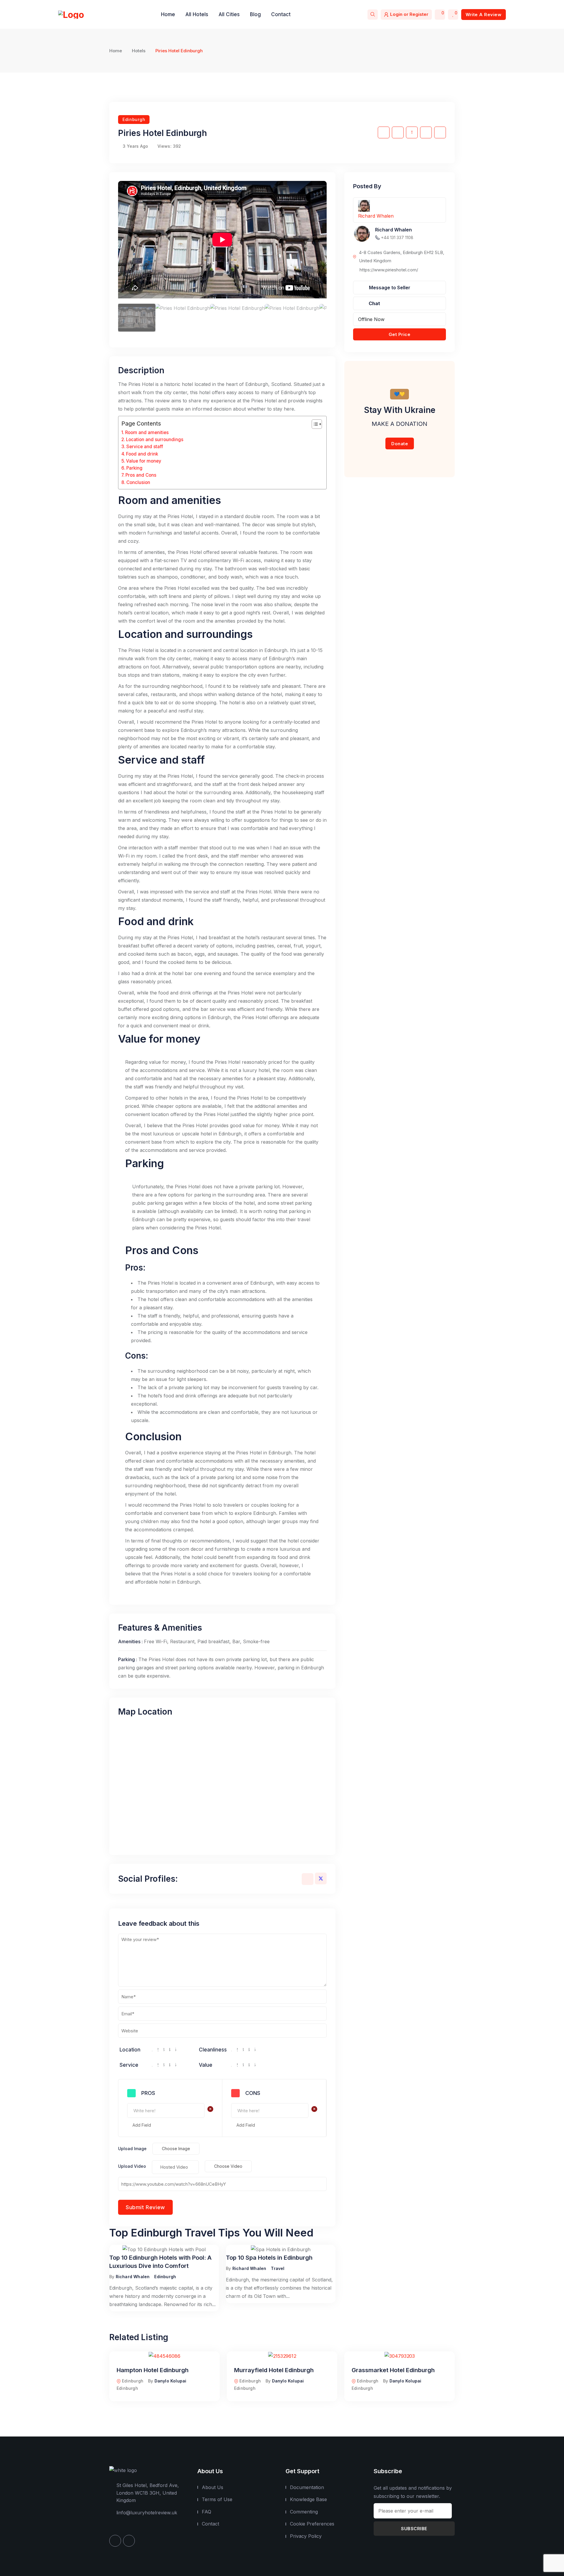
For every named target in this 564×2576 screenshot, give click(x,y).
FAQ (207, 2512)
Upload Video (132, 2166)
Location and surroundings (155, 440)
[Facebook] (308, 1879)
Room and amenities (147, 432)
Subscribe (414, 2529)
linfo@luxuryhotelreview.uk (147, 2513)
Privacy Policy (306, 2536)
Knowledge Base (308, 2499)
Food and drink (142, 454)
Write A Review (484, 15)
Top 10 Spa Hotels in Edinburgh (269, 2258)
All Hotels (197, 14)
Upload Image (132, 2149)
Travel (278, 2268)
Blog (255, 14)
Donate (400, 444)
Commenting (304, 2512)
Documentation (307, 2487)
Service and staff (145, 447)
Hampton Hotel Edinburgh (153, 2370)
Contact (281, 14)
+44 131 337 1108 (397, 237)
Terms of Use (217, 2499)
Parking (134, 468)
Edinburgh (134, 119)
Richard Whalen (133, 2277)
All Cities (229, 14)
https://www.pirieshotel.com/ (389, 270)
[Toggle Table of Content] (314, 424)
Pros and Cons (141, 475)
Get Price (400, 334)
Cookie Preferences (312, 2524)
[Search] (373, 15)
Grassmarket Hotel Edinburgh (393, 2370)
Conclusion (138, 482)
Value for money (144, 461)
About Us (213, 2487)
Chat (374, 303)
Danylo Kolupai (171, 2381)
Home (168, 14)
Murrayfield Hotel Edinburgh (274, 2370)
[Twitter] (321, 1878)
